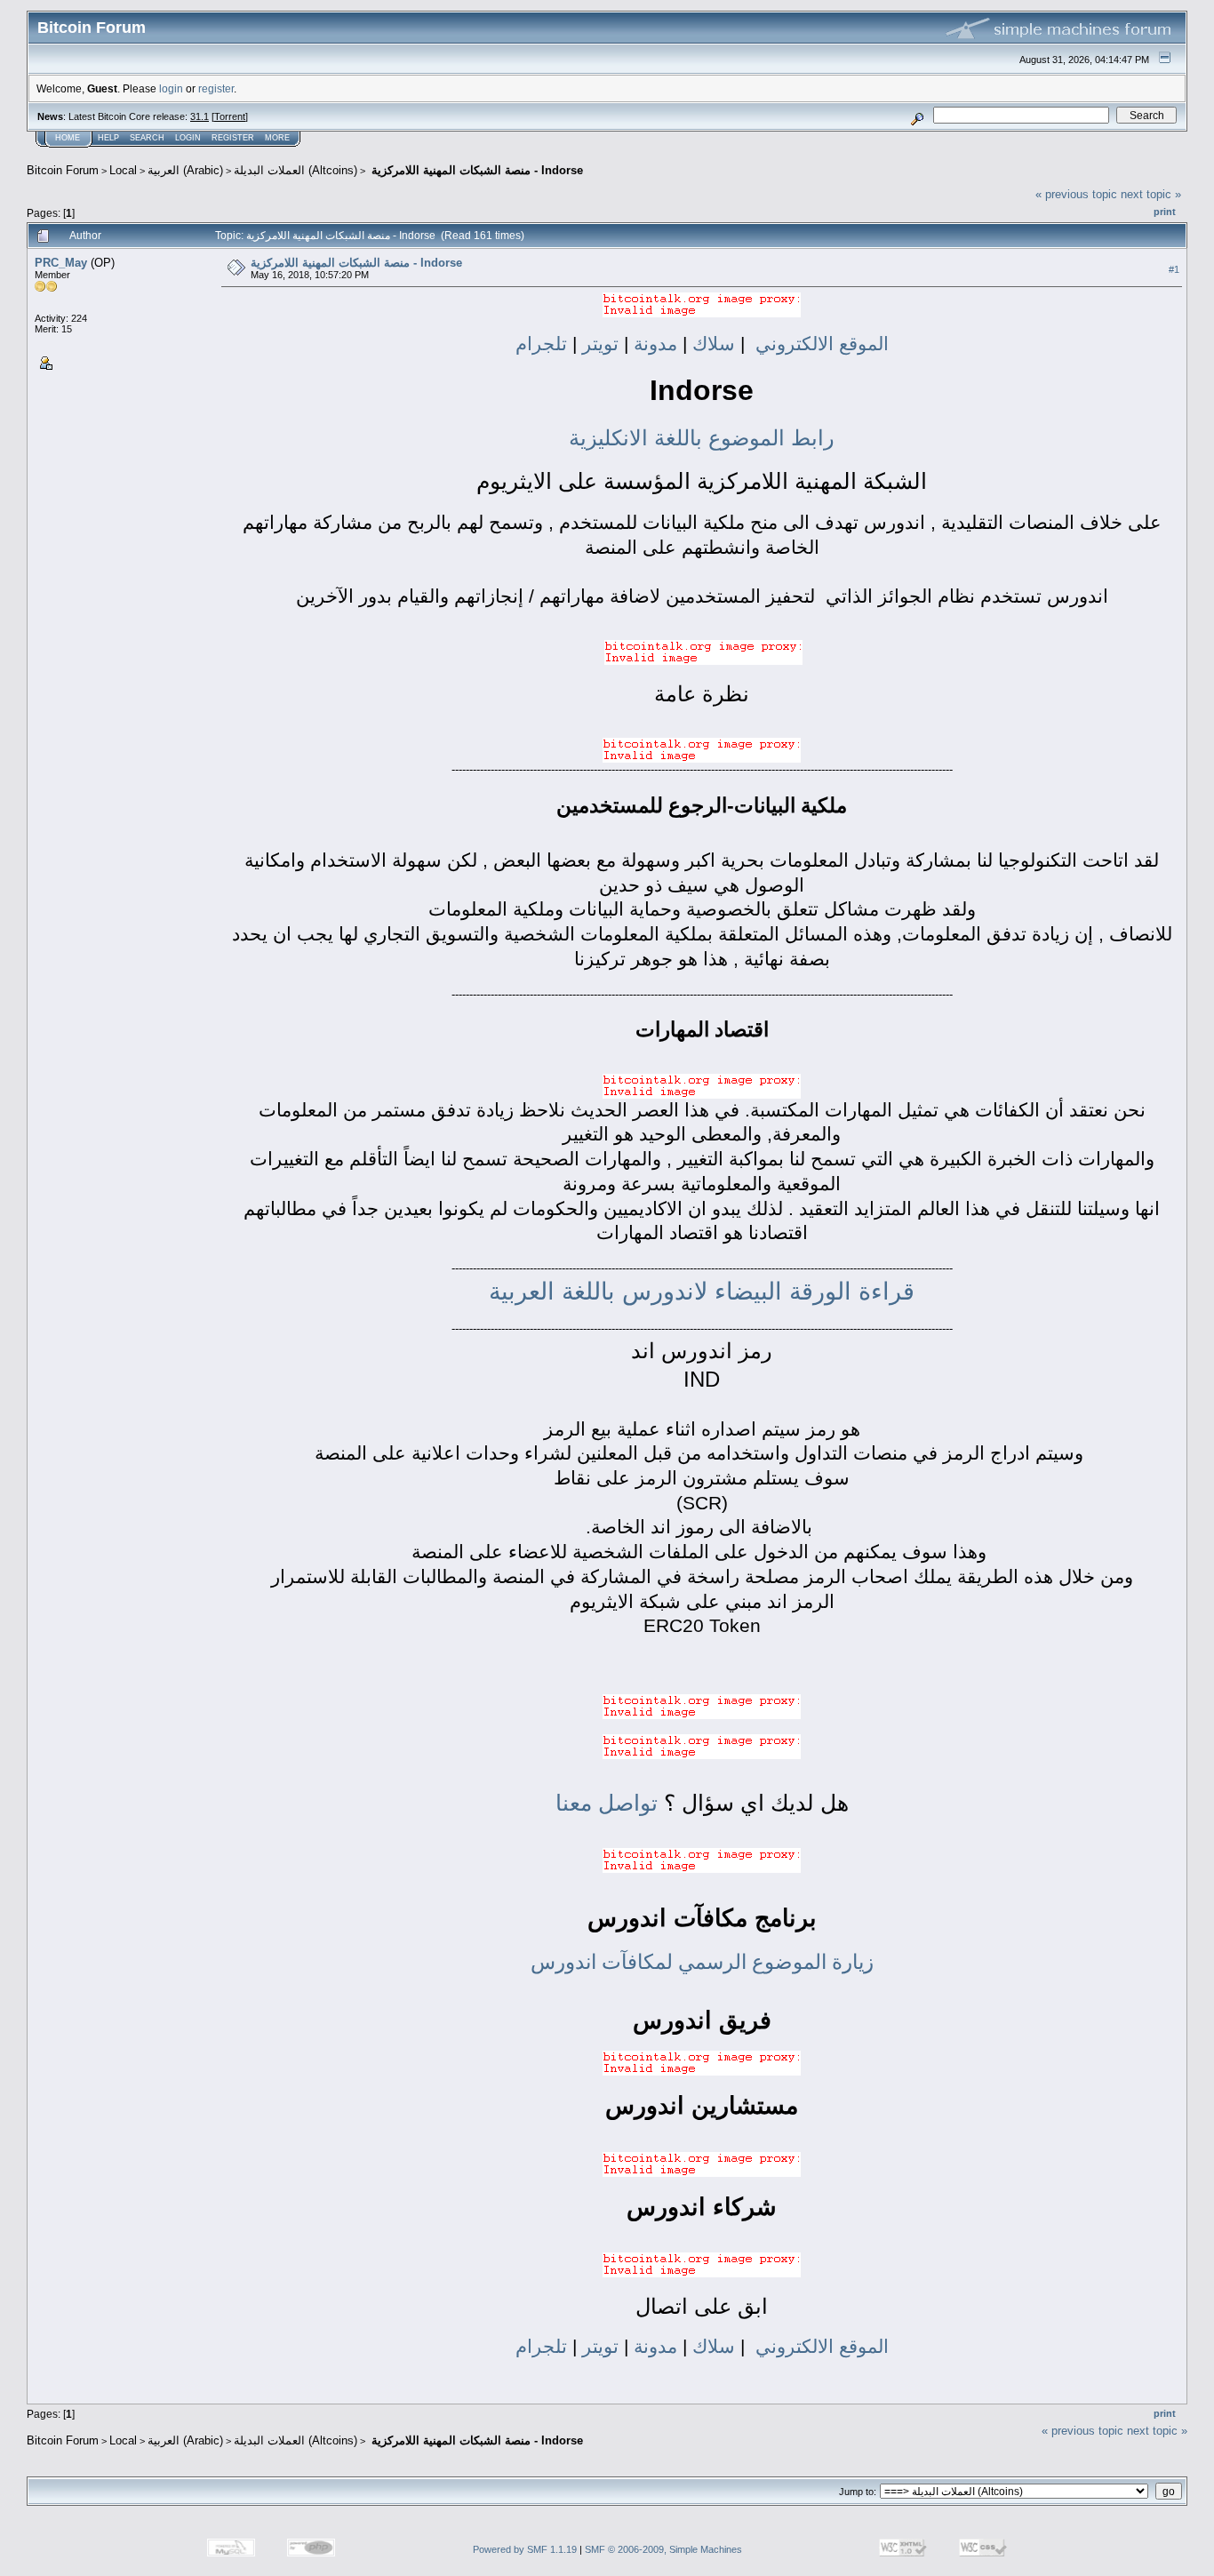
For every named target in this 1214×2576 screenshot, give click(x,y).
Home (68, 138)
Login (188, 138)
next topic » (1151, 194)
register (216, 88)
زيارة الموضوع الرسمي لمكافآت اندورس (702, 1962)
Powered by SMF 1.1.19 (525, 2549)
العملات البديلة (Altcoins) (296, 170)
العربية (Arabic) (185, 170)
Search (147, 138)
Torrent (230, 116)
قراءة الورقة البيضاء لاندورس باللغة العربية (702, 1292)
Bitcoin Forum (63, 170)
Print (1165, 212)
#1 (1174, 269)
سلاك (711, 344)
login (171, 88)
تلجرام (544, 344)
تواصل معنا (610, 1803)
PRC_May (61, 263)
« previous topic (1076, 194)
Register (233, 138)
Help (108, 138)
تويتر (600, 344)
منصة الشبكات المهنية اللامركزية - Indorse (475, 170)
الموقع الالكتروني (822, 344)
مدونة (653, 344)
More (277, 138)
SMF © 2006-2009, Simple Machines (663, 2549)
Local (123, 170)
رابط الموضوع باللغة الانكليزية (702, 438)
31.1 (200, 116)
